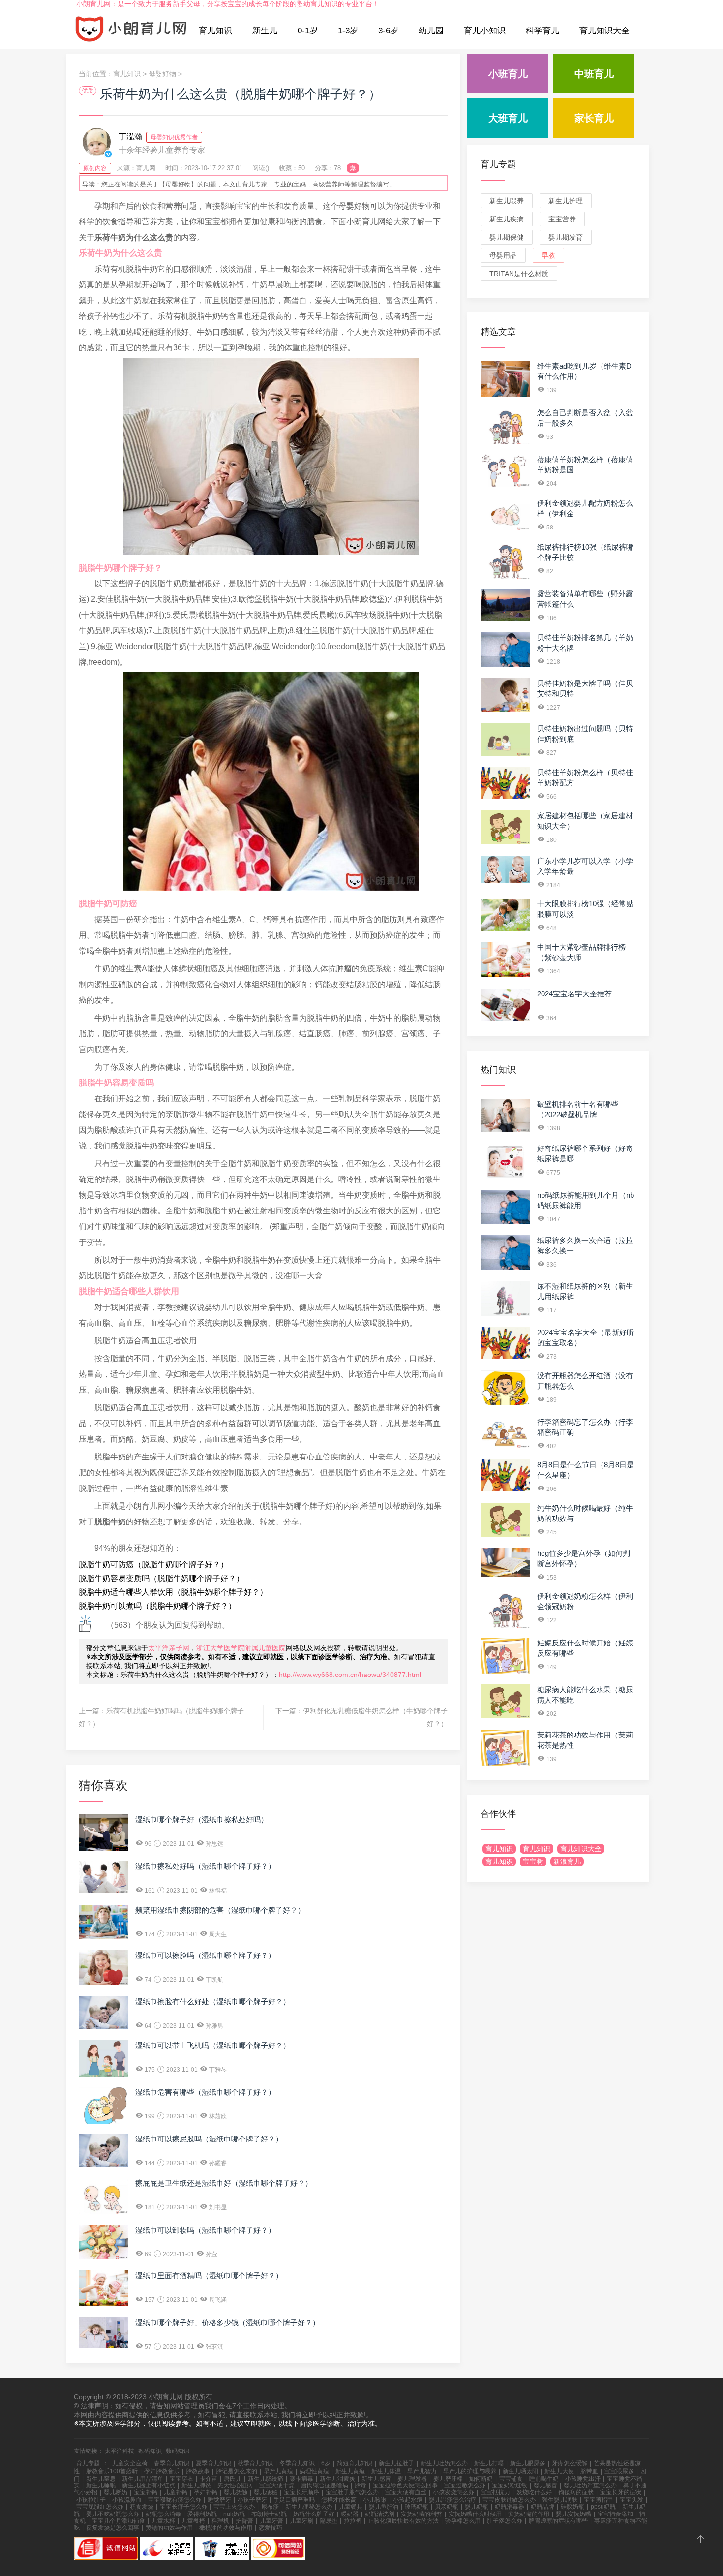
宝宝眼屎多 (619, 2471)
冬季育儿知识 (297, 2463)
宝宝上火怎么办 (234, 2507)
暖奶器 (350, 2514)
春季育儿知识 (172, 2463)
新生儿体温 (386, 2471)
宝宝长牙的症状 (621, 2492)
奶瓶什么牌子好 (314, 2514)
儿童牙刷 (301, 2521)
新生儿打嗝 (489, 2463)
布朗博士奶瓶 (269, 2514)
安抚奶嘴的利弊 (422, 2514)
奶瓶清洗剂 (380, 2514)
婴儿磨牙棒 (448, 2479)
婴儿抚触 (236, 2492)
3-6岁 (388, 31)
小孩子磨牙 (252, 2500)
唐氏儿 (233, 2479)
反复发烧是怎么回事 (113, 2528)
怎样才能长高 (339, 2500)
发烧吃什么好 (534, 2492)
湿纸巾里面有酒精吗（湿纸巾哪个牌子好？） (209, 2276)
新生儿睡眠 (101, 2485)
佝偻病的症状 (576, 2492)
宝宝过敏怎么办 (465, 2485)
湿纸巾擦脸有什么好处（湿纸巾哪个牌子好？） (213, 2002)
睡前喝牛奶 (544, 2479)
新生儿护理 (566, 201)
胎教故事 (198, 2471)
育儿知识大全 (604, 31)
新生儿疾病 (507, 219)
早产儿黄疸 (278, 2471)
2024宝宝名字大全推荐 (574, 994)
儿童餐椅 (193, 2521)
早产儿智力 (422, 2471)
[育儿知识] (131, 31)
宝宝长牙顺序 (301, 2492)
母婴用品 (503, 255)
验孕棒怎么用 (463, 2521)
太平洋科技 (120, 2451)
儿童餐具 (351, 2507)
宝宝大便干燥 (277, 2485)
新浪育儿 (567, 1862)
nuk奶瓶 (234, 2514)
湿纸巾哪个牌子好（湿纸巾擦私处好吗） (202, 1819)
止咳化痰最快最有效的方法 (403, 2521)
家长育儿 (594, 118)
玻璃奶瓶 (417, 2507)
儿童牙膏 (271, 2521)
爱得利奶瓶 (202, 2514)
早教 (548, 255)
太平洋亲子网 (169, 1648)
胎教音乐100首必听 (112, 2471)
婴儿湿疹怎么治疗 (452, 2500)
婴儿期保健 (507, 237)
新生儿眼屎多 (528, 2463)
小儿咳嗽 (375, 2500)
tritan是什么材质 (519, 274)
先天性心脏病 (235, 2485)
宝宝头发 (632, 2500)
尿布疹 (270, 2507)
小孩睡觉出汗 (583, 2479)
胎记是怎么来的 (237, 2471)
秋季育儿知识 (255, 2463)
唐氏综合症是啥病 (325, 2485)
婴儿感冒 (545, 2485)
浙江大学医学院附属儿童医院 (241, 1648)
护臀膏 (244, 2521)
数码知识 (150, 2451)
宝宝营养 (562, 219)
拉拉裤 (353, 2521)
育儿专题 (498, 164)
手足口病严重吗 (294, 2500)
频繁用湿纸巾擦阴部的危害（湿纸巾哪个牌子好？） (220, 1910)
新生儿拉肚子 (396, 2463)
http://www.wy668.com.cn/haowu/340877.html (350, 1675)
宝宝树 (533, 1862)
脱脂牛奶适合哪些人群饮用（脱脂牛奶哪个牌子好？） (173, 1592)
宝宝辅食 (511, 2479)
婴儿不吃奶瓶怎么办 (113, 2514)
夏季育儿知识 (213, 2463)
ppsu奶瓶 (603, 2507)
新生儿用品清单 (143, 2479)
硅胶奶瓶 (572, 2507)
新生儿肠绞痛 (266, 2479)
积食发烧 (142, 2507)
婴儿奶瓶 (477, 2507)
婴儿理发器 (412, 2479)
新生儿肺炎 (196, 2485)
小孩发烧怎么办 (453, 2492)
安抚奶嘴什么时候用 (475, 2514)
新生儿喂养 (507, 201)
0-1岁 (308, 31)
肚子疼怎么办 (505, 2521)
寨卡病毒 (301, 2479)
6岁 (326, 2463)
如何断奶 (481, 2479)
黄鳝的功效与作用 (169, 2528)
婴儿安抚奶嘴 (573, 2514)
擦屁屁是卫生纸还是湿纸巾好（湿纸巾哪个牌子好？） (224, 2183)
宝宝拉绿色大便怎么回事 (405, 2485)
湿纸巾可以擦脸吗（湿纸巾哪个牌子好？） (205, 1955)
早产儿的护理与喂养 (470, 2471)
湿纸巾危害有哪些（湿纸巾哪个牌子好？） (205, 2092)
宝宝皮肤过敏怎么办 (509, 2500)
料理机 (220, 2521)
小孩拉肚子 (91, 2500)
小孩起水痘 (408, 2500)
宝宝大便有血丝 (406, 2492)
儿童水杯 (163, 2521)
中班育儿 (594, 74)
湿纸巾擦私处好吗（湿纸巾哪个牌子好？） (205, 1866)
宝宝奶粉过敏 (510, 2485)
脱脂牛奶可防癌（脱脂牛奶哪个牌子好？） (153, 1565)
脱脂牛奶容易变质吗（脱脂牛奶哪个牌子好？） (161, 1578)
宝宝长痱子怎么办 (183, 2507)
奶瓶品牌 (542, 2507)
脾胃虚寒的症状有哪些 (558, 2521)
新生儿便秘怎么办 (309, 2507)
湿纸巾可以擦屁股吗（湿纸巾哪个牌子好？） (209, 2139)
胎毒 (361, 2485)
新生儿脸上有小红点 (149, 2485)
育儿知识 (215, 31)
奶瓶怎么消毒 (163, 2514)
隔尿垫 (329, 2521)
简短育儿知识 (355, 2463)
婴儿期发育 (566, 237)
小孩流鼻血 (127, 2500)
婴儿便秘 (266, 2492)
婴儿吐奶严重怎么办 (590, 2485)
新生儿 (265, 31)
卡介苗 (209, 2479)
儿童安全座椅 (130, 2463)
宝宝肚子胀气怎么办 (352, 2492)
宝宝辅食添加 (615, 2514)
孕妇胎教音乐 (162, 2471)
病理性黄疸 (314, 2471)
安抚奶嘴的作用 (529, 2514)
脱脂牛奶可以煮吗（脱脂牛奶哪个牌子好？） (157, 1606)
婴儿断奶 (116, 2492)
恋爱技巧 (271, 2528)
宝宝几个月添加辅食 (119, 2521)
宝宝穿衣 (181, 2479)
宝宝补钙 (146, 2492)
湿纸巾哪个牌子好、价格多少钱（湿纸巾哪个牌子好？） (227, 2322)
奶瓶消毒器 (510, 2507)
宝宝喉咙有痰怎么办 (175, 2500)
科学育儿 (542, 31)
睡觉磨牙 (219, 2500)
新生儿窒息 (101, 2479)
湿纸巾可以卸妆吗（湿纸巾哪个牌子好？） (205, 2230)
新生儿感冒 (376, 2479)
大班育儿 (508, 118)
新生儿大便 (559, 2471)
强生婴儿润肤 (560, 2500)
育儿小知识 (485, 31)
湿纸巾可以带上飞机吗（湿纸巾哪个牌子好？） (213, 2045)
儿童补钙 (176, 2492)
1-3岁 (348, 31)
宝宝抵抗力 (495, 2492)
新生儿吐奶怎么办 (444, 2463)
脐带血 (589, 2471)
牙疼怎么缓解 (570, 2463)
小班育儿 (508, 74)
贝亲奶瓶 (447, 2507)
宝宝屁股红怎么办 (100, 2507)
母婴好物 (162, 74)
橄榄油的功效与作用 (226, 2528)
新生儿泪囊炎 (337, 2479)
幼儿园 (431, 31)
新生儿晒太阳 (520, 2471)
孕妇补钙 (206, 2492)
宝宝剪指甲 (599, 2500)
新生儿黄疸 (350, 2471)
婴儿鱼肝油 (384, 2507)
